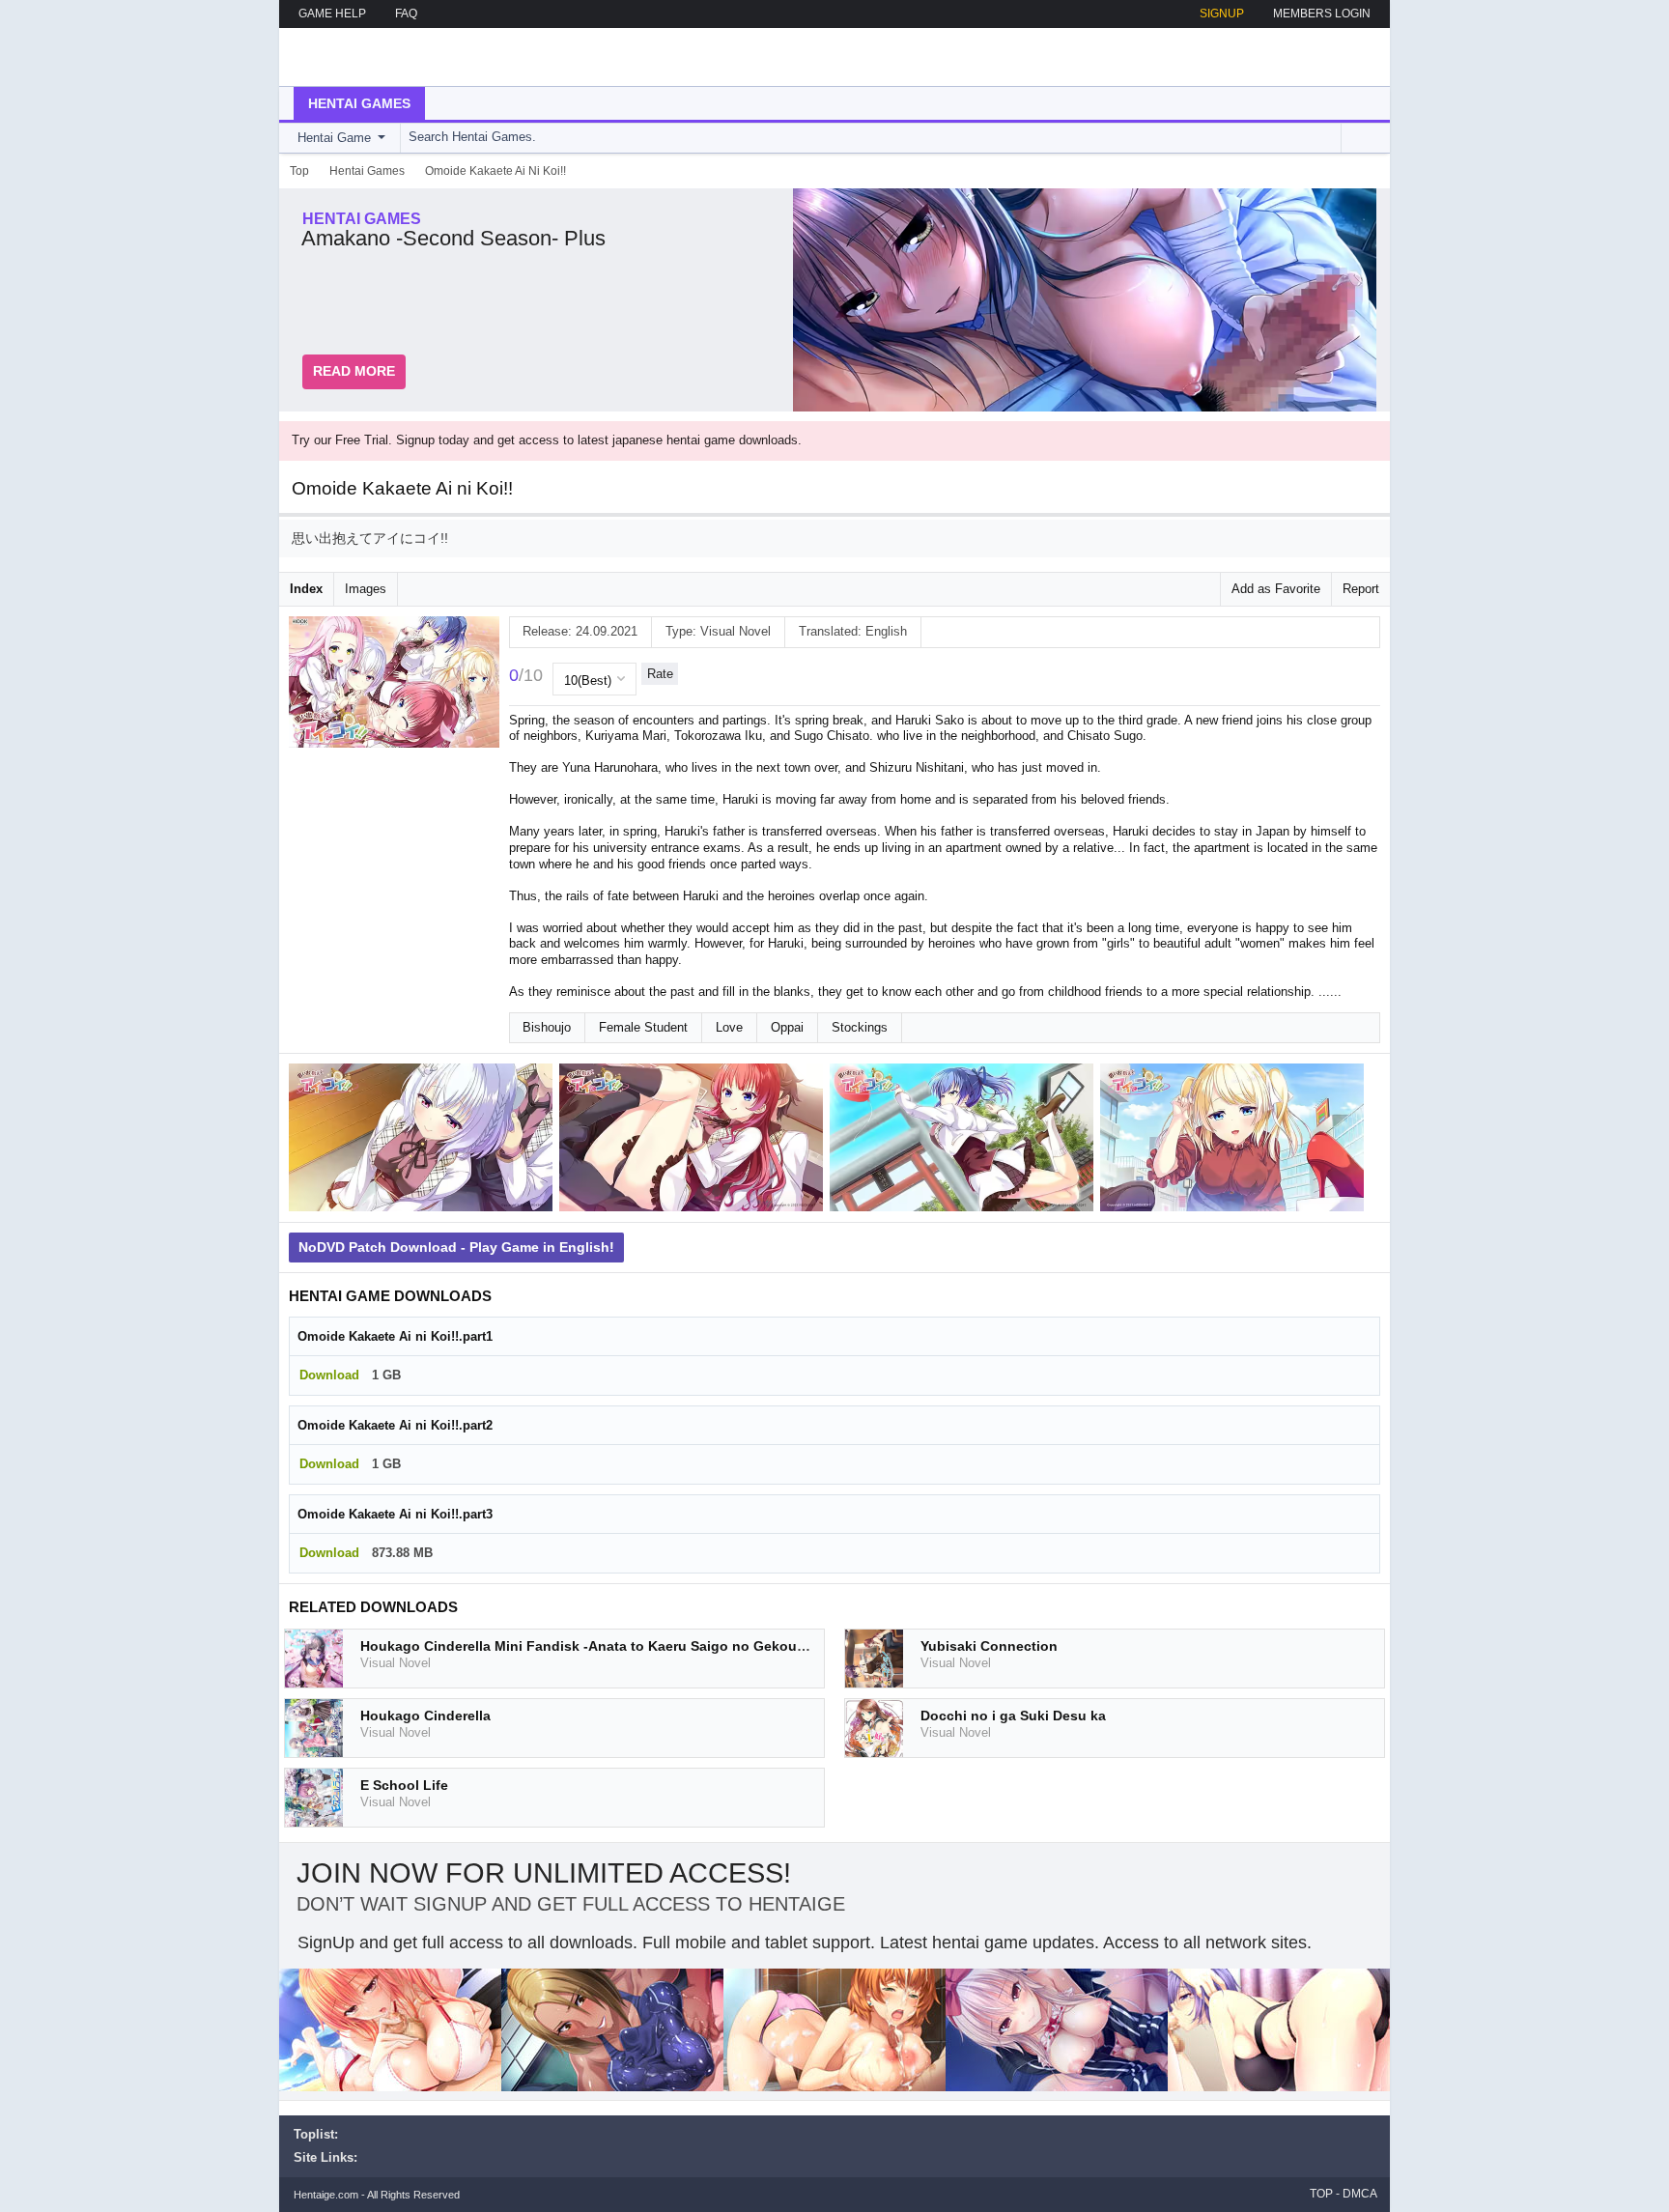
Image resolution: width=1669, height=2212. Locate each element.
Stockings (860, 1027)
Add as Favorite (1276, 589)
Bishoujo (547, 1027)
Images (366, 589)
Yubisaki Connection (989, 1646)
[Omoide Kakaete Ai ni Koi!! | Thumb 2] (694, 1141)
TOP (1321, 2194)
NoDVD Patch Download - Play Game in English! (456, 1247)
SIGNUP (1222, 14)
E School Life (404, 1785)
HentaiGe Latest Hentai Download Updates (392, 57)
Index (306, 589)
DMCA (1360, 2194)
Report (1361, 589)
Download (329, 1375)
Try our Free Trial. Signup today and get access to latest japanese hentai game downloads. (547, 440)
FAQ (406, 14)
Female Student (643, 1027)
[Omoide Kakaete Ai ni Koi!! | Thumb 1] (424, 1141)
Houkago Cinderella (425, 1716)
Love (729, 1027)
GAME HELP (332, 14)
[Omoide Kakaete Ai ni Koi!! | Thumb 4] (1235, 1141)
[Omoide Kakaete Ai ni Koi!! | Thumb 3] (965, 1141)
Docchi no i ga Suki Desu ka (1013, 1716)
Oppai (787, 1027)
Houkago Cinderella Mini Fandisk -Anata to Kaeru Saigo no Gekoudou (592, 1646)
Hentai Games (359, 103)
